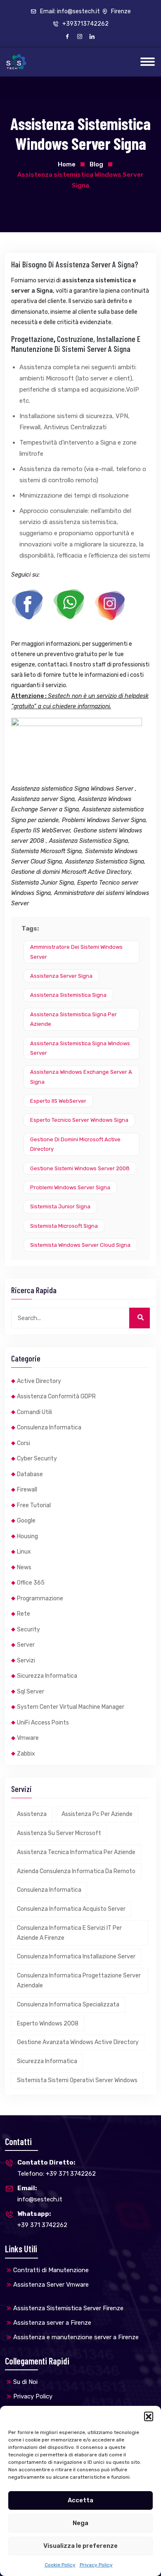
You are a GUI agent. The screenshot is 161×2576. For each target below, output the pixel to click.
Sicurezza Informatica (47, 1676)
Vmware (28, 1738)
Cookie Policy (60, 2565)
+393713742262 (85, 24)
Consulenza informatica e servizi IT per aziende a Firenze (69, 1933)
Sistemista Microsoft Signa (64, 1226)
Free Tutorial (34, 1505)
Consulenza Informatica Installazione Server (76, 1957)
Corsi (24, 1443)
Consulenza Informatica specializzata (68, 2005)
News (24, 1567)
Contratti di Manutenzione (51, 2270)
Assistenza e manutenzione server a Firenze (76, 2337)
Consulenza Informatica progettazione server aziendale (79, 1981)
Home (67, 164)
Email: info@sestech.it (69, 11)
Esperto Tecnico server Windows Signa (79, 1120)
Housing (27, 1536)
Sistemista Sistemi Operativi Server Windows (77, 2080)
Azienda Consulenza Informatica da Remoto (76, 1871)
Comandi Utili (34, 1412)
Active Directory (39, 1381)
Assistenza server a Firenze (52, 2323)
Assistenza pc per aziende (97, 1814)
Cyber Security (37, 1459)
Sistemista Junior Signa (60, 1206)
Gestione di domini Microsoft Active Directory (75, 1144)
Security (28, 1630)
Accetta (80, 2500)
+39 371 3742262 (42, 2219)
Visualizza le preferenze (80, 2546)
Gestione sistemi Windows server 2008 (80, 1168)
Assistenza (32, 1814)
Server (26, 1645)
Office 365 (31, 1583)
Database (30, 1474)
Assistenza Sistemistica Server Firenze (68, 2308)
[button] (149, 2416)
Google (26, 1521)
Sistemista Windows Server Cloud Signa (80, 1245)
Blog (96, 164)
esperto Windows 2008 (48, 2024)
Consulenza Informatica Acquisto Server (71, 1909)
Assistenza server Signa (61, 976)
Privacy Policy (96, 2565)
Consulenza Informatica (49, 1428)
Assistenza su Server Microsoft (59, 1833)
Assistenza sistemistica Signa (68, 995)
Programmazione (40, 1598)
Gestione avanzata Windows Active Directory (78, 2042)
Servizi (26, 1661)
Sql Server (31, 1692)
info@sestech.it (40, 2194)
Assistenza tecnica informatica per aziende (76, 1852)
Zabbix (26, 1754)
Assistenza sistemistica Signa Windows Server (80, 1048)
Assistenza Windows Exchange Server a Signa (81, 1077)
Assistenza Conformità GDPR (56, 1396)
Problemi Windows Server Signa (70, 1187)
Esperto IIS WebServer (58, 1101)
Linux (24, 1552)
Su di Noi (25, 2382)
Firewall (27, 1490)
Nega (80, 2523)
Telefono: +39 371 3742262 (57, 2168)
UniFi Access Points (43, 1723)
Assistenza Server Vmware (51, 2285)
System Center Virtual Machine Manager (71, 1707)
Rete (24, 1614)
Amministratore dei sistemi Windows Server (76, 952)
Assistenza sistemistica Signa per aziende (73, 1019)
